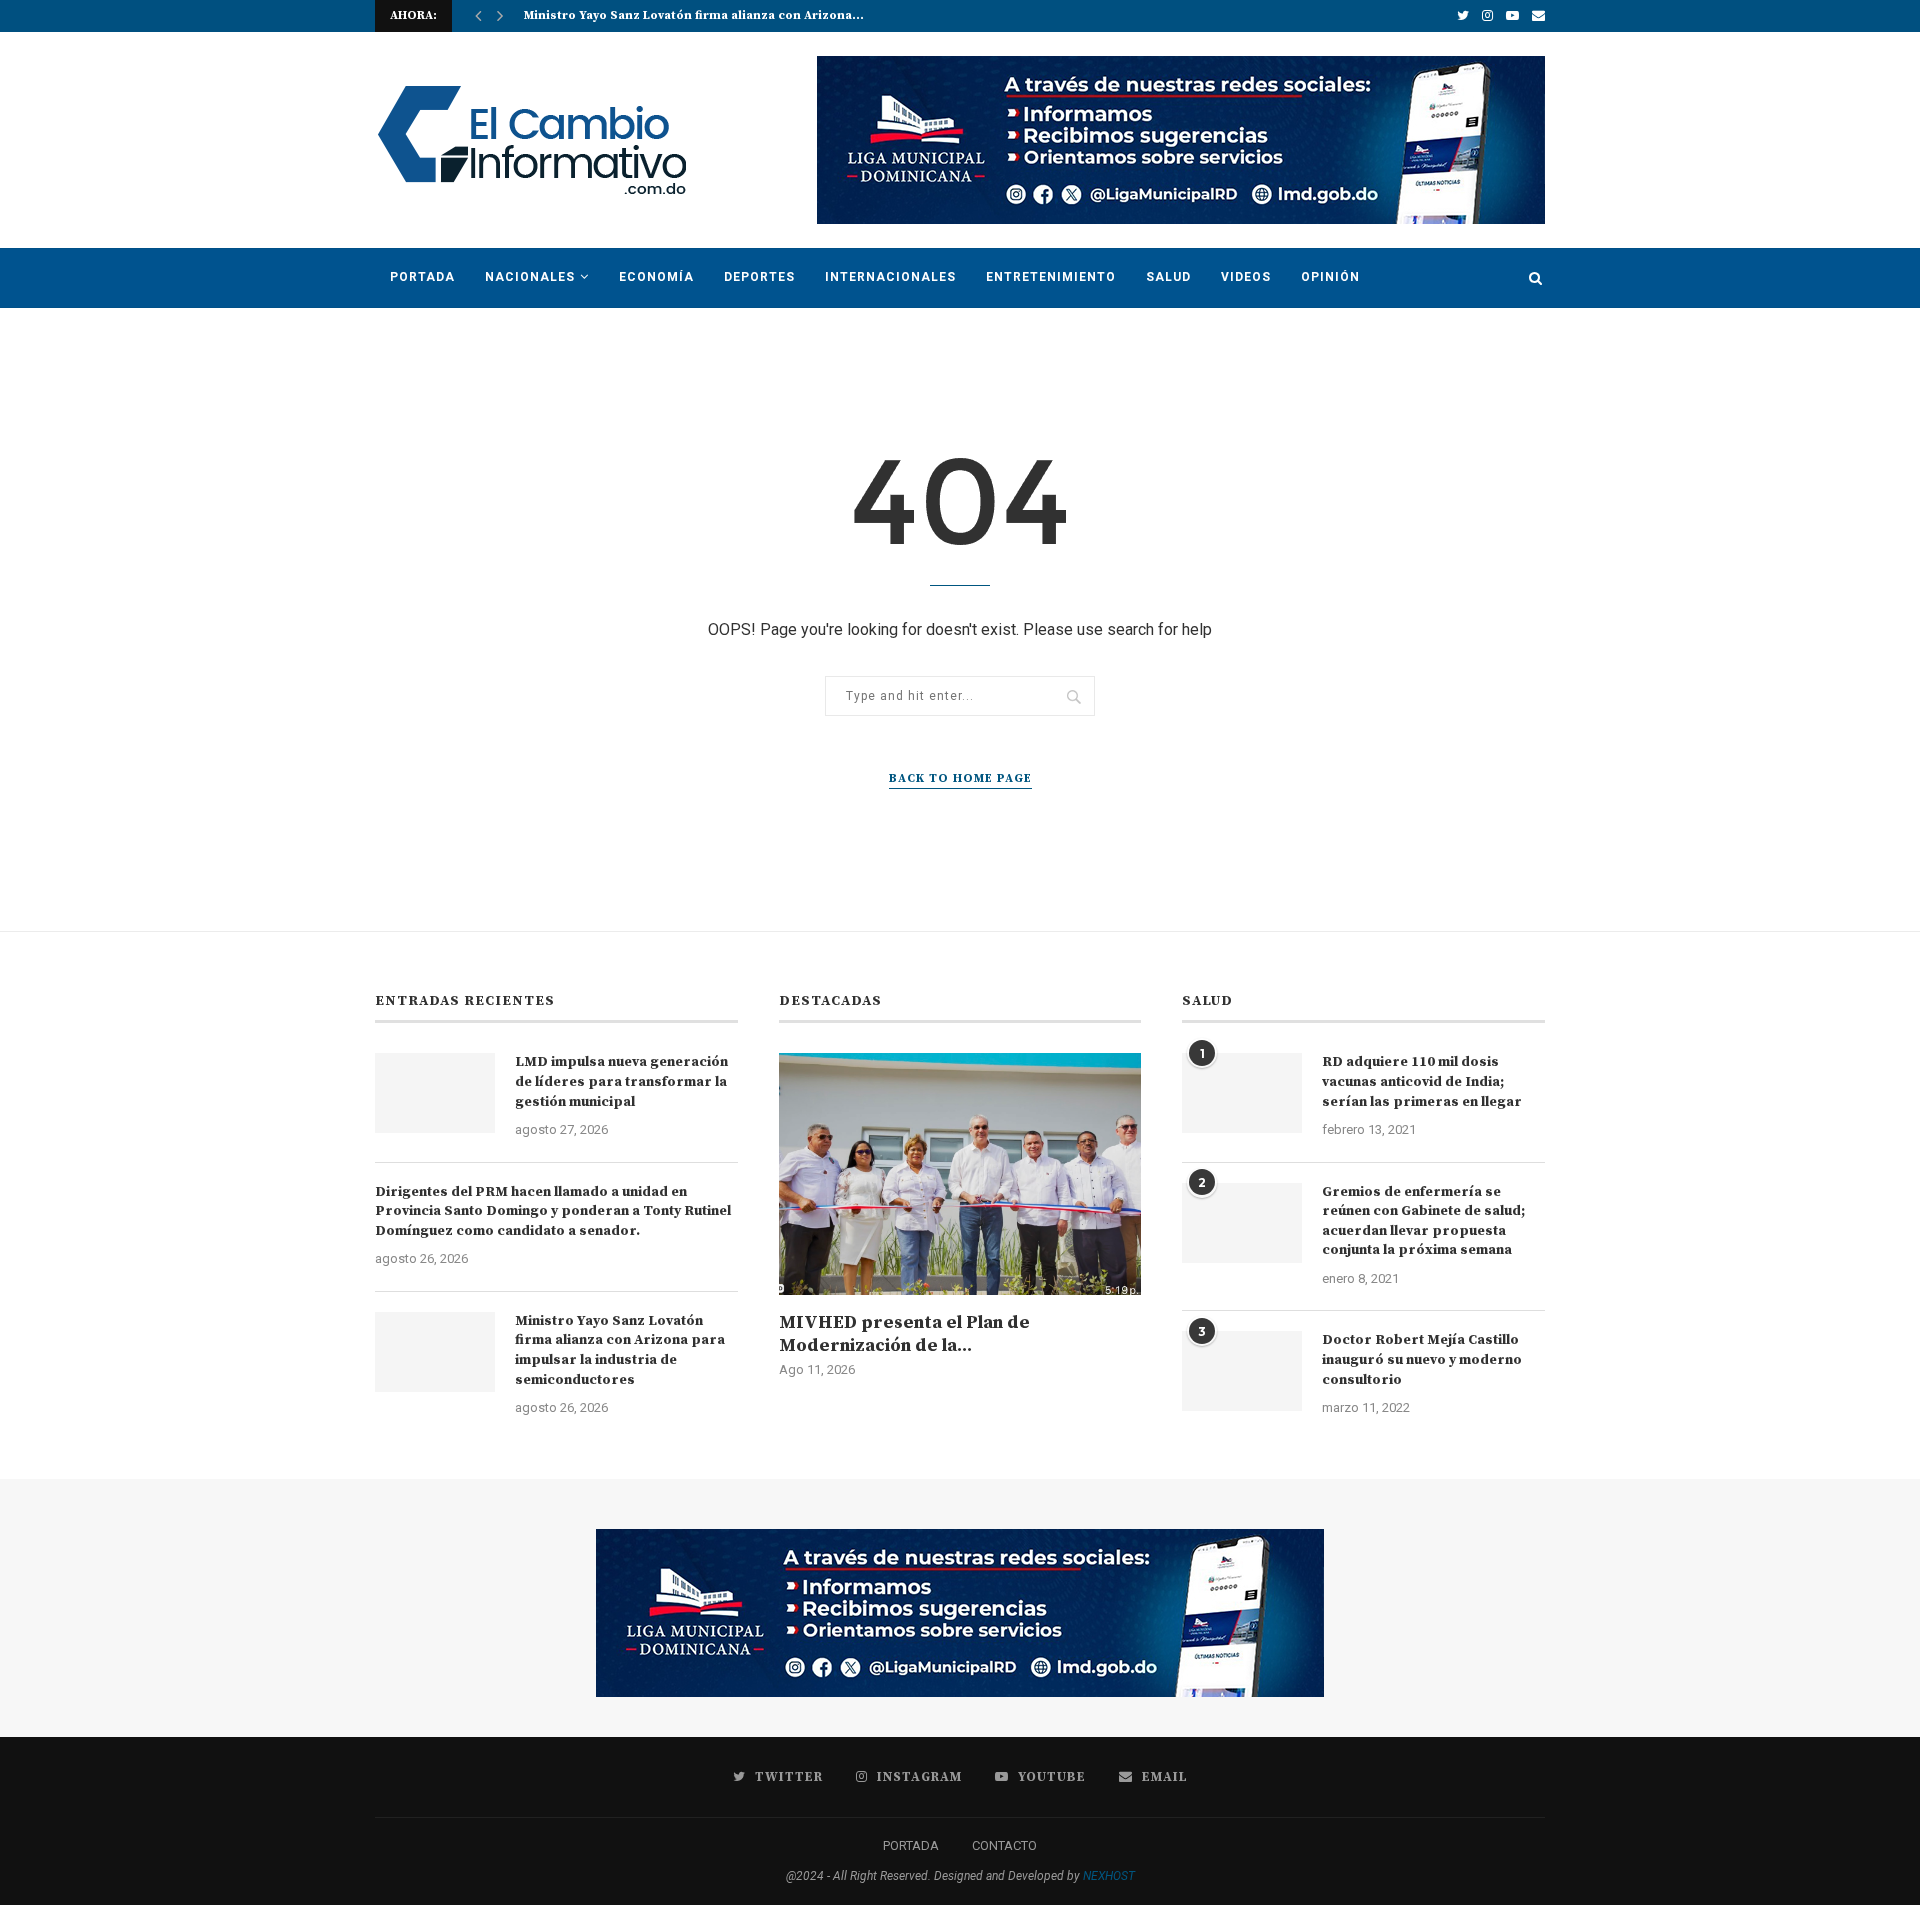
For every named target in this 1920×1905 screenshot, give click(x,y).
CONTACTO (1004, 1845)
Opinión (1330, 277)
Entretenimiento (1051, 277)
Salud (1168, 277)
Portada (422, 277)
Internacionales (890, 277)
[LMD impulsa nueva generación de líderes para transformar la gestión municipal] (435, 1093)
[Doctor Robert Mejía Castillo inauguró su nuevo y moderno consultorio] (1242, 1371)
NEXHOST (1109, 1876)
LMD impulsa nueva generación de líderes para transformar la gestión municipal (621, 1081)
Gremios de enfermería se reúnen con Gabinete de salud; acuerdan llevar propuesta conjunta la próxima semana (1423, 1221)
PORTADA (911, 1845)
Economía (656, 277)
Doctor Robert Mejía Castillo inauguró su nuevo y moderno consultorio (1422, 1359)
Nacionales (530, 277)
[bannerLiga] (1181, 63)
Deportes (759, 277)
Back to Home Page (960, 778)
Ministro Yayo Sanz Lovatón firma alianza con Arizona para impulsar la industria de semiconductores (620, 1350)
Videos (1246, 277)
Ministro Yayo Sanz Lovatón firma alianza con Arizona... (694, 15)
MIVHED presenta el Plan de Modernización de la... (904, 1334)
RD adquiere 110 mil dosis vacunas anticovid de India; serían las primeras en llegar (1422, 1081)
